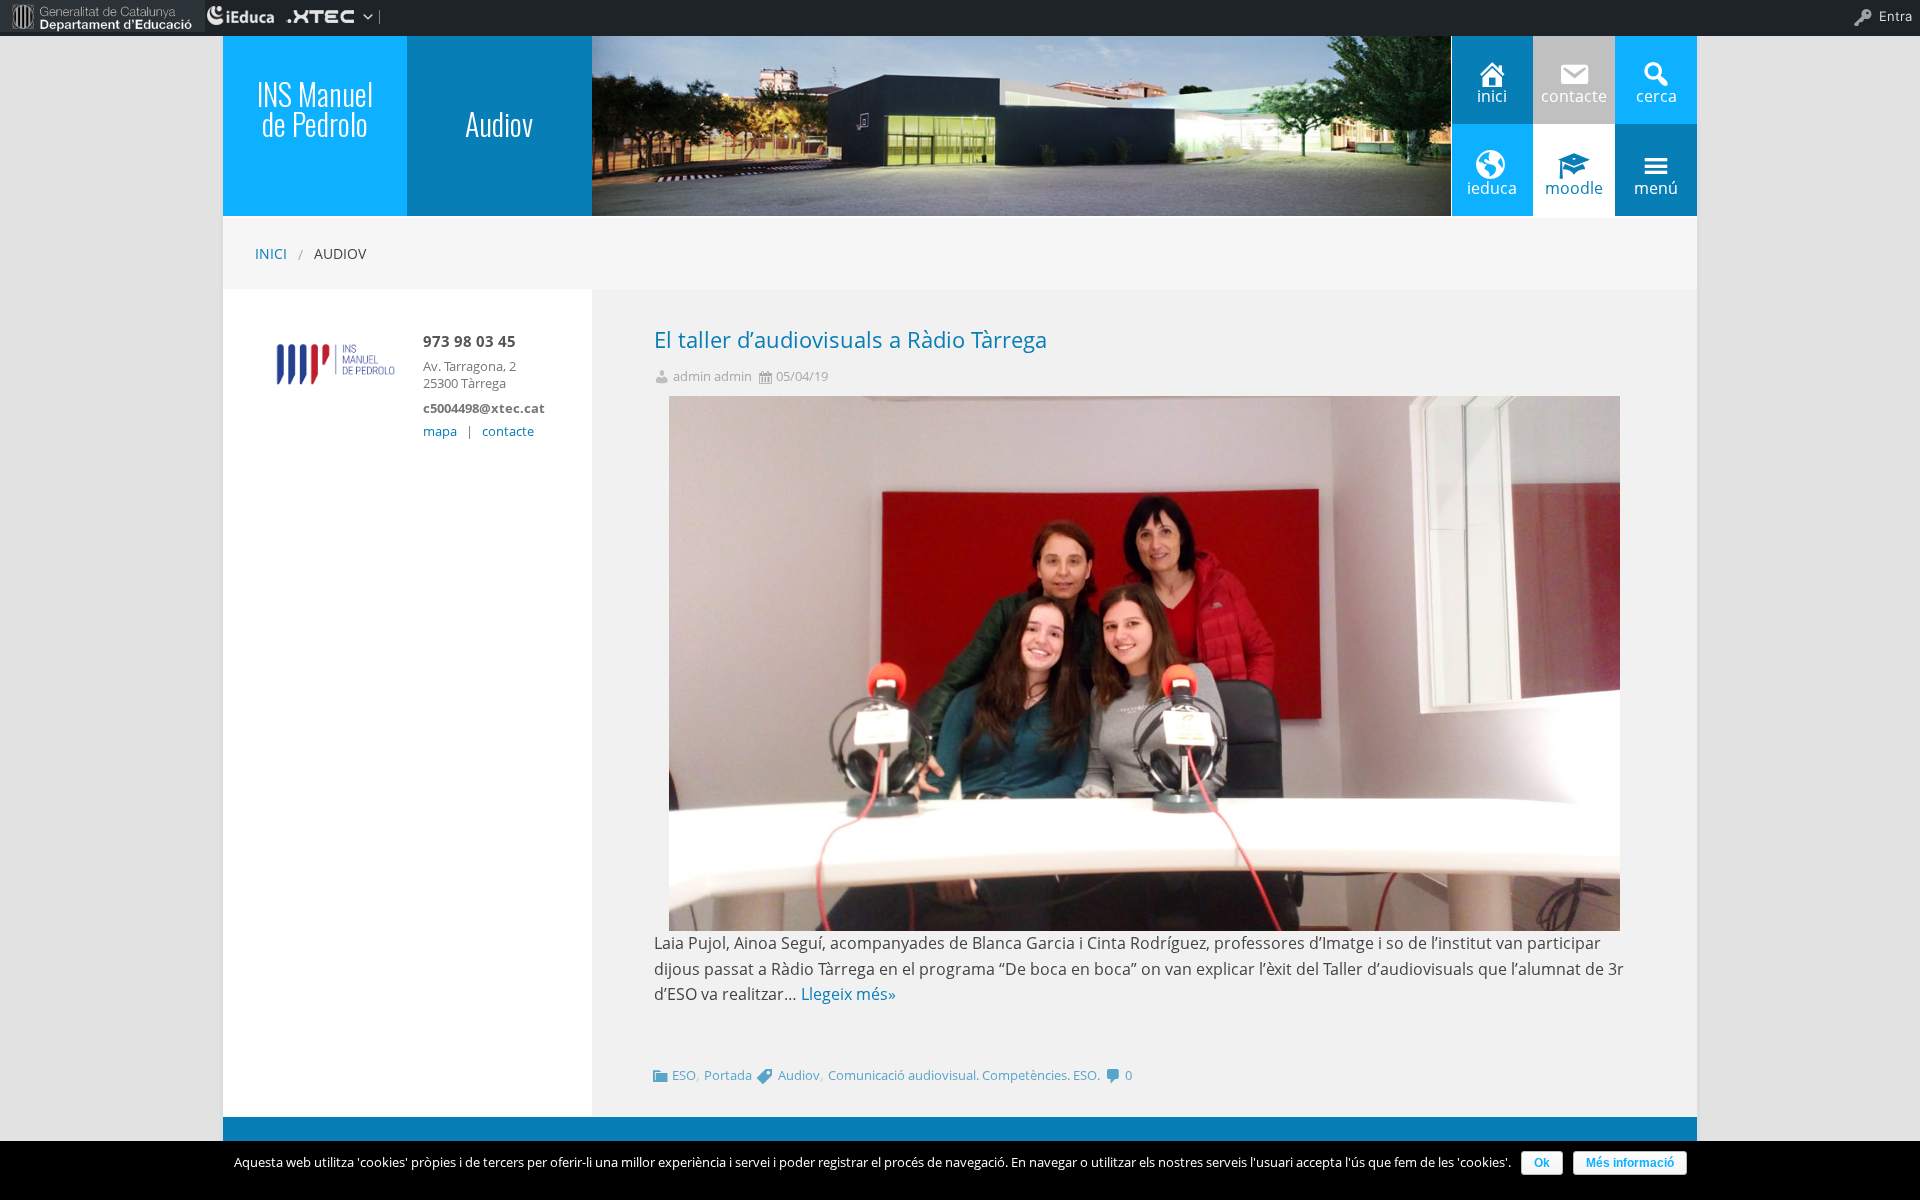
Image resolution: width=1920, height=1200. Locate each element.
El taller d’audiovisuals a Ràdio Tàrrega (850, 339)
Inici (271, 253)
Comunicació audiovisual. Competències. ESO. (964, 1075)
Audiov (799, 1075)
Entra (1895, 16)
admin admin (712, 376)
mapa (440, 431)
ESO (684, 1075)
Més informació (1630, 1163)
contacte (508, 431)
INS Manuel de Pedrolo (315, 108)
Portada (728, 1075)
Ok (1542, 1163)
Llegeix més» (848, 994)
